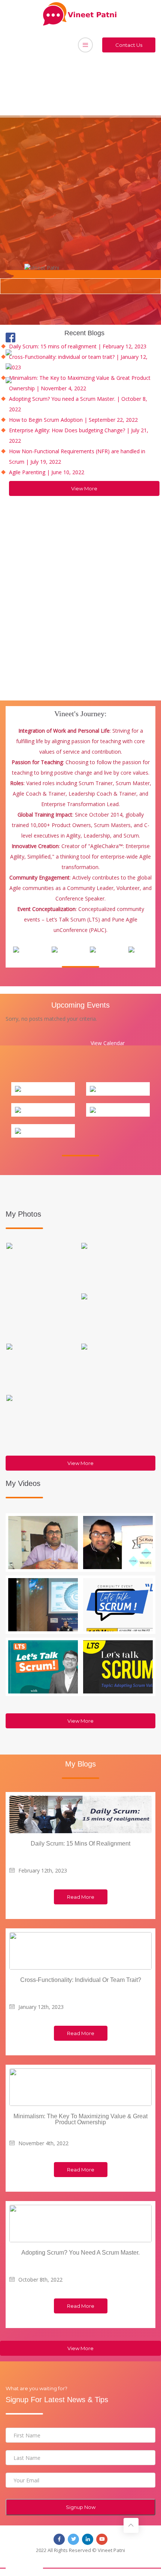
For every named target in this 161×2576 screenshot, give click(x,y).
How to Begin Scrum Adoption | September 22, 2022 (73, 420)
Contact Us (129, 45)
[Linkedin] (14, 366)
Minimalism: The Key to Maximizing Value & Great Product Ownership (80, 2119)
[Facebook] (14, 337)
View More (84, 488)
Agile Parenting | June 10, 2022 (47, 472)
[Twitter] (14, 352)
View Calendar (108, 1043)
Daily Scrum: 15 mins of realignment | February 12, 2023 (78, 346)
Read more (81, 1897)
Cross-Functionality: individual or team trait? (81, 1980)
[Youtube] (14, 380)
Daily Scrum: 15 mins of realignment (80, 1844)
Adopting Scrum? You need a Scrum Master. (80, 2253)
